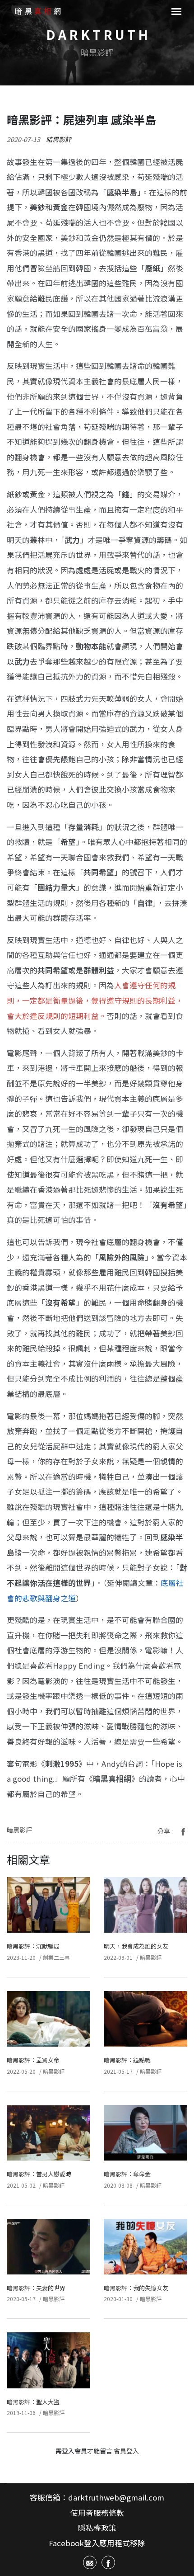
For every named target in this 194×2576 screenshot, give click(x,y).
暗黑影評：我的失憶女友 (136, 2288)
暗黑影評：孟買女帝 (33, 2060)
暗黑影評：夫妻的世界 (36, 2288)
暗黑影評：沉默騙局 (33, 1946)
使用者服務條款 (97, 2513)
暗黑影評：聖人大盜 (33, 2402)
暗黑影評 (59, 139)
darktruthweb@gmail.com (116, 2497)
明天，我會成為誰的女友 (136, 1946)
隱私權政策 (97, 2528)
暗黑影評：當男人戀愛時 (39, 2174)
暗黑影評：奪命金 (127, 2174)
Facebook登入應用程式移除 (97, 2543)
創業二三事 (56, 1957)
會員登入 (126, 2451)
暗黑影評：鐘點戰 (127, 2060)
